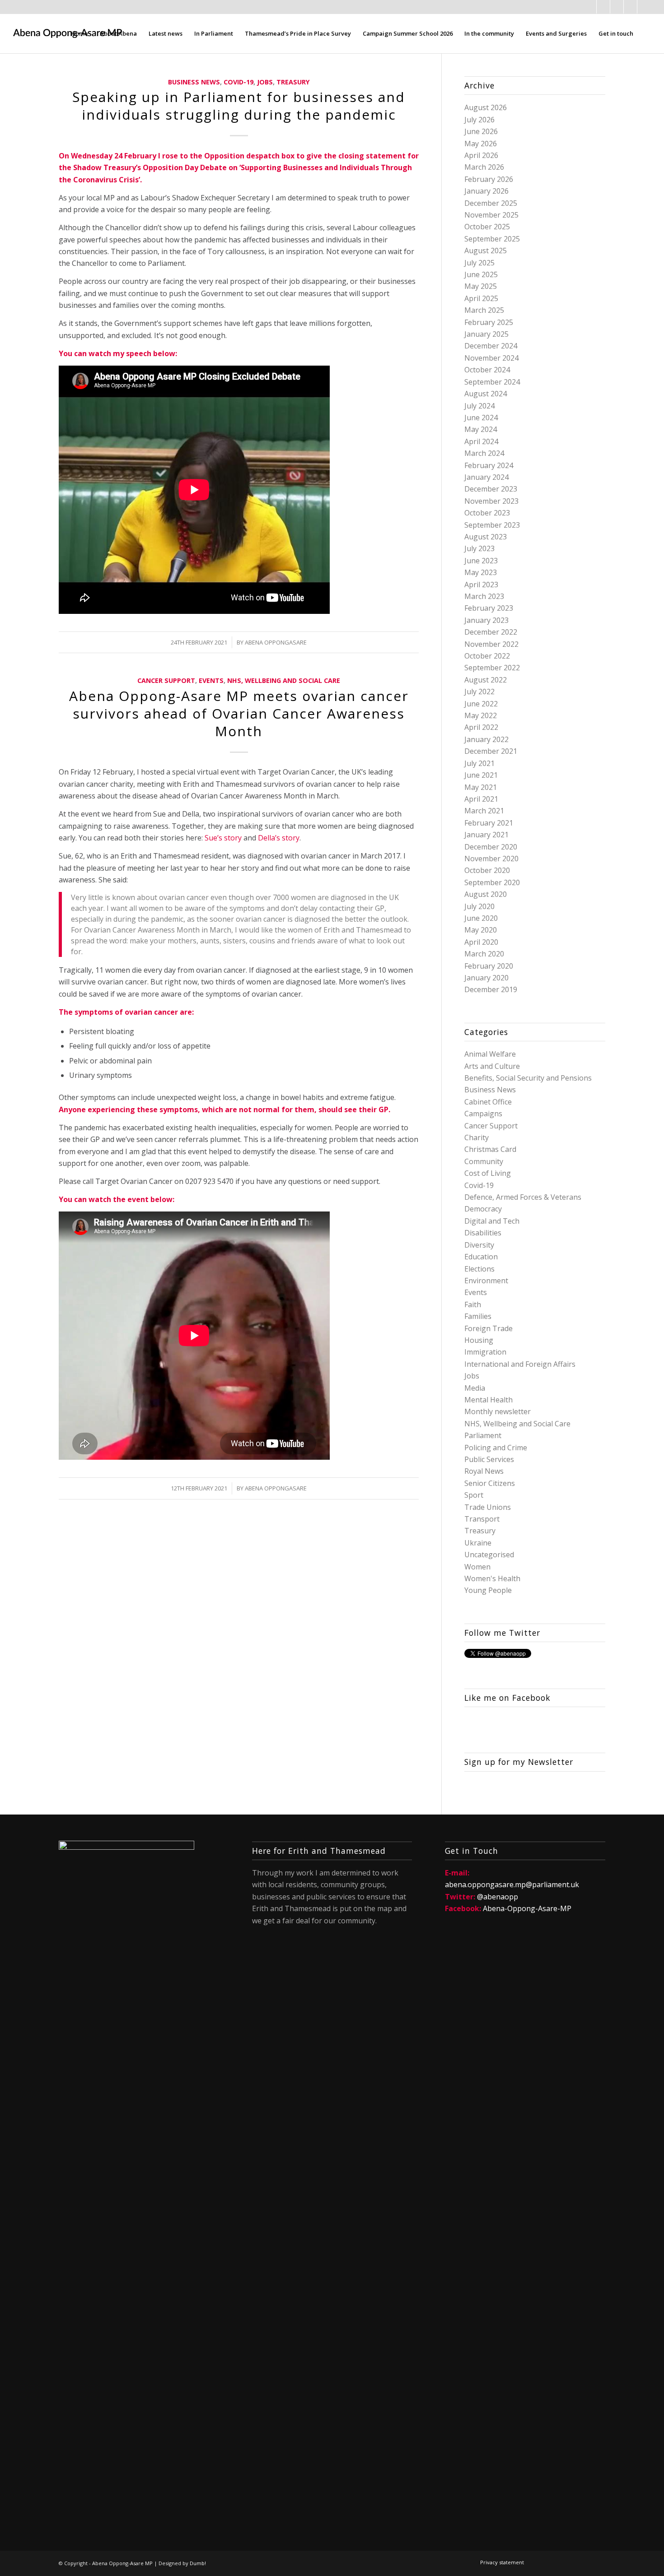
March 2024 (484, 453)
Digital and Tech (492, 1221)
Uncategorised (489, 1555)
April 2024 (481, 441)
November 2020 (491, 859)
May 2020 (481, 930)
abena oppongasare (276, 642)
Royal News (484, 1471)
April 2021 (481, 799)
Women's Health (492, 1578)
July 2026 (479, 120)
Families (478, 1316)
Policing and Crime (496, 1448)
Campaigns (483, 1114)
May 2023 (481, 572)
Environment (486, 1281)
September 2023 (492, 525)
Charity (477, 1137)
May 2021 (481, 787)
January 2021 (486, 835)
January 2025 (486, 334)
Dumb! (198, 2563)
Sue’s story (223, 838)
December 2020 (491, 847)
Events (211, 680)
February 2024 (489, 465)
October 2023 (487, 513)
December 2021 (491, 751)
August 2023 (486, 537)
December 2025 (491, 203)
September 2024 (492, 382)
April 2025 (481, 298)
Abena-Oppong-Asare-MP (527, 1908)
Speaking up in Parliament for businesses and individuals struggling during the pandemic (239, 106)
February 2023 (489, 608)
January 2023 (486, 620)
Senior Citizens (490, 1483)
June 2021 (481, 775)
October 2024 (487, 370)
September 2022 (492, 668)
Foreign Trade (489, 1328)
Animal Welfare (490, 1054)
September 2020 (492, 882)
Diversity (479, 1245)
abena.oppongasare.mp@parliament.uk (512, 1884)
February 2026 (489, 179)
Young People (488, 1590)
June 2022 (481, 704)
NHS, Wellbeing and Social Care (284, 680)
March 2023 (484, 596)
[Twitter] (603, 7)
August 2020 (486, 894)
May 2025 (481, 286)
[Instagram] (630, 7)
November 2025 (491, 215)
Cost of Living (488, 1173)
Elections (479, 1269)
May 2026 (481, 144)
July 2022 (479, 692)
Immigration (485, 1352)
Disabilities (483, 1233)
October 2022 (487, 656)
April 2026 (481, 155)
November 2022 (491, 644)
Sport (474, 1495)
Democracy (483, 1209)
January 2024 (486, 477)
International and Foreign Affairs (520, 1364)
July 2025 (479, 263)
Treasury (293, 82)
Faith (473, 1304)
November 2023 (491, 501)
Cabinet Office (488, 1102)
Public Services (489, 1459)
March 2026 (484, 167)
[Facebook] (590, 7)
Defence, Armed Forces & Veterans (523, 1197)
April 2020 (481, 942)
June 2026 (481, 131)
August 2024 (486, 394)
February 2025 (489, 322)
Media (475, 1388)
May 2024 (481, 429)
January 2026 (486, 191)
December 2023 (491, 489)
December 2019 (491, 989)
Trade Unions (488, 1507)
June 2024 (481, 418)
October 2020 (487, 870)
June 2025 (481, 274)
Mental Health (489, 1400)
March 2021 (484, 811)
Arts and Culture (492, 1066)
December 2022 (491, 632)
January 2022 (486, 739)
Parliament (483, 1435)
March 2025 (484, 310)
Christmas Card (490, 1149)
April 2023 (481, 585)
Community (484, 1161)
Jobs (265, 82)
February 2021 (489, 823)
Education (481, 1257)
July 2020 (479, 906)
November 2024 (491, 358)
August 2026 (486, 107)
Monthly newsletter (498, 1411)
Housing (479, 1340)
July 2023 (479, 548)
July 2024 (479, 406)
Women (477, 1567)
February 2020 (489, 966)
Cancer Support (166, 680)
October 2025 (487, 227)
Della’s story (279, 838)
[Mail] (617, 7)
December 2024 (491, 346)
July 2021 (479, 763)
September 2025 (492, 239)
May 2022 (481, 715)
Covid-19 (238, 82)
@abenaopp (498, 1897)
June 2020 (481, 918)
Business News (194, 82)
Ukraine (478, 1543)
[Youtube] (644, 7)
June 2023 (481, 561)
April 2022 (481, 727)
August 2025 (486, 251)
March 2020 (484, 954)
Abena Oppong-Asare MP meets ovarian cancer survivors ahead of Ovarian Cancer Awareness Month (239, 713)
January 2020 (486, 978)
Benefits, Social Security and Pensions (528, 1078)
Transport (482, 1519)
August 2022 (486, 680)
